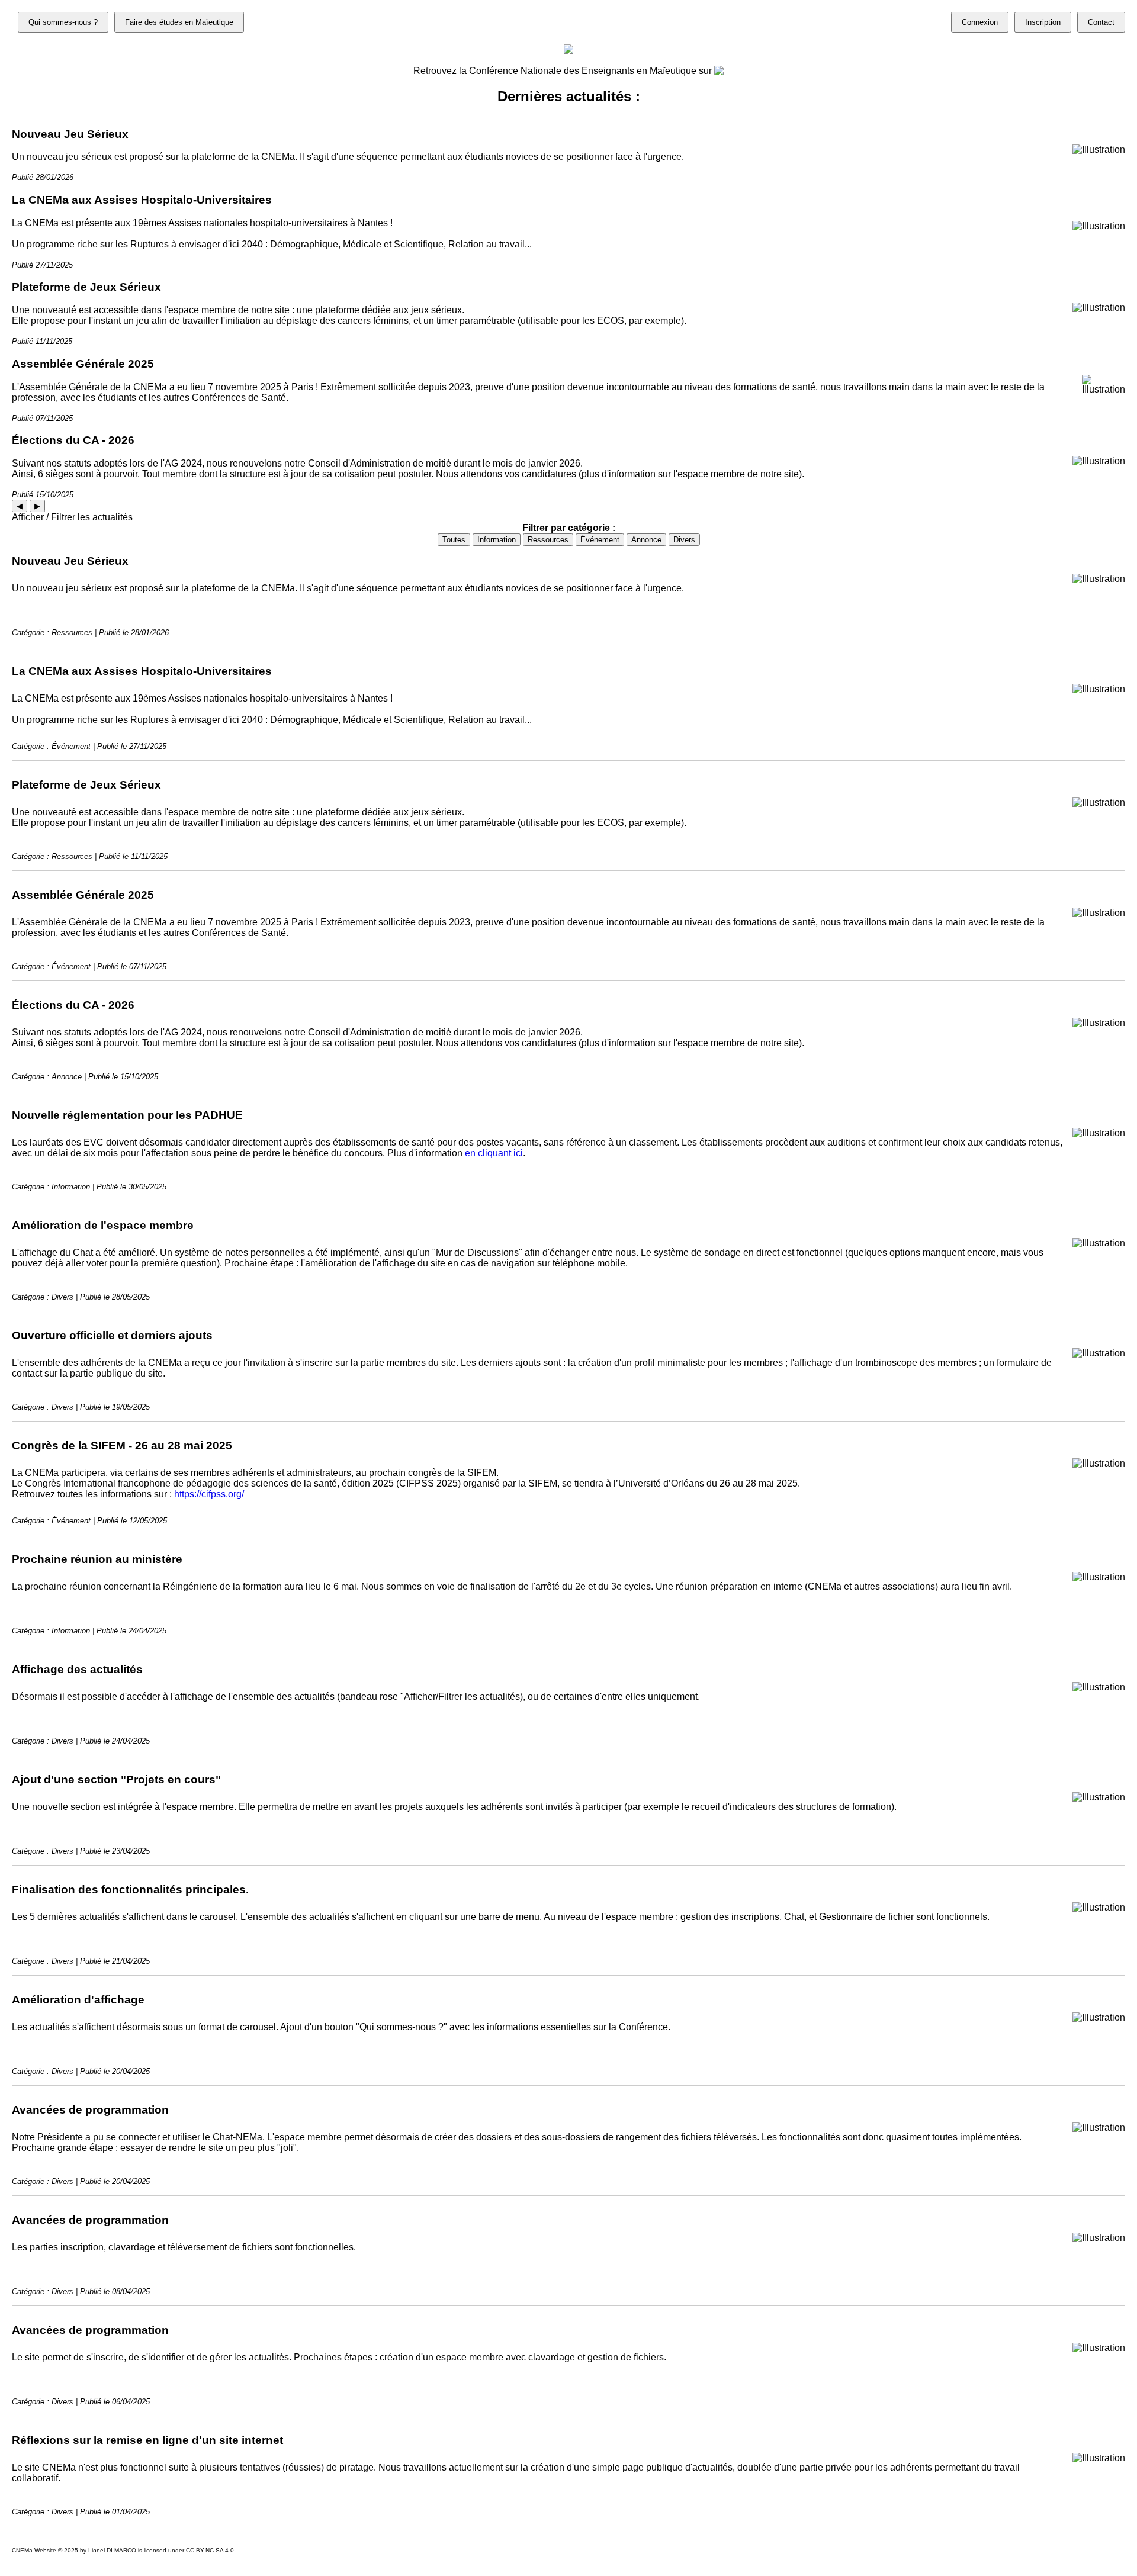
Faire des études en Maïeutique (179, 22)
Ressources (548, 540)
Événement (600, 540)
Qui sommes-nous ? (63, 22)
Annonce (646, 540)
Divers (684, 540)
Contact (1101, 22)
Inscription (1043, 22)
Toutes (454, 540)
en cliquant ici (494, 1153)
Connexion (980, 22)
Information (497, 540)
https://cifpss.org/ (209, 1494)
